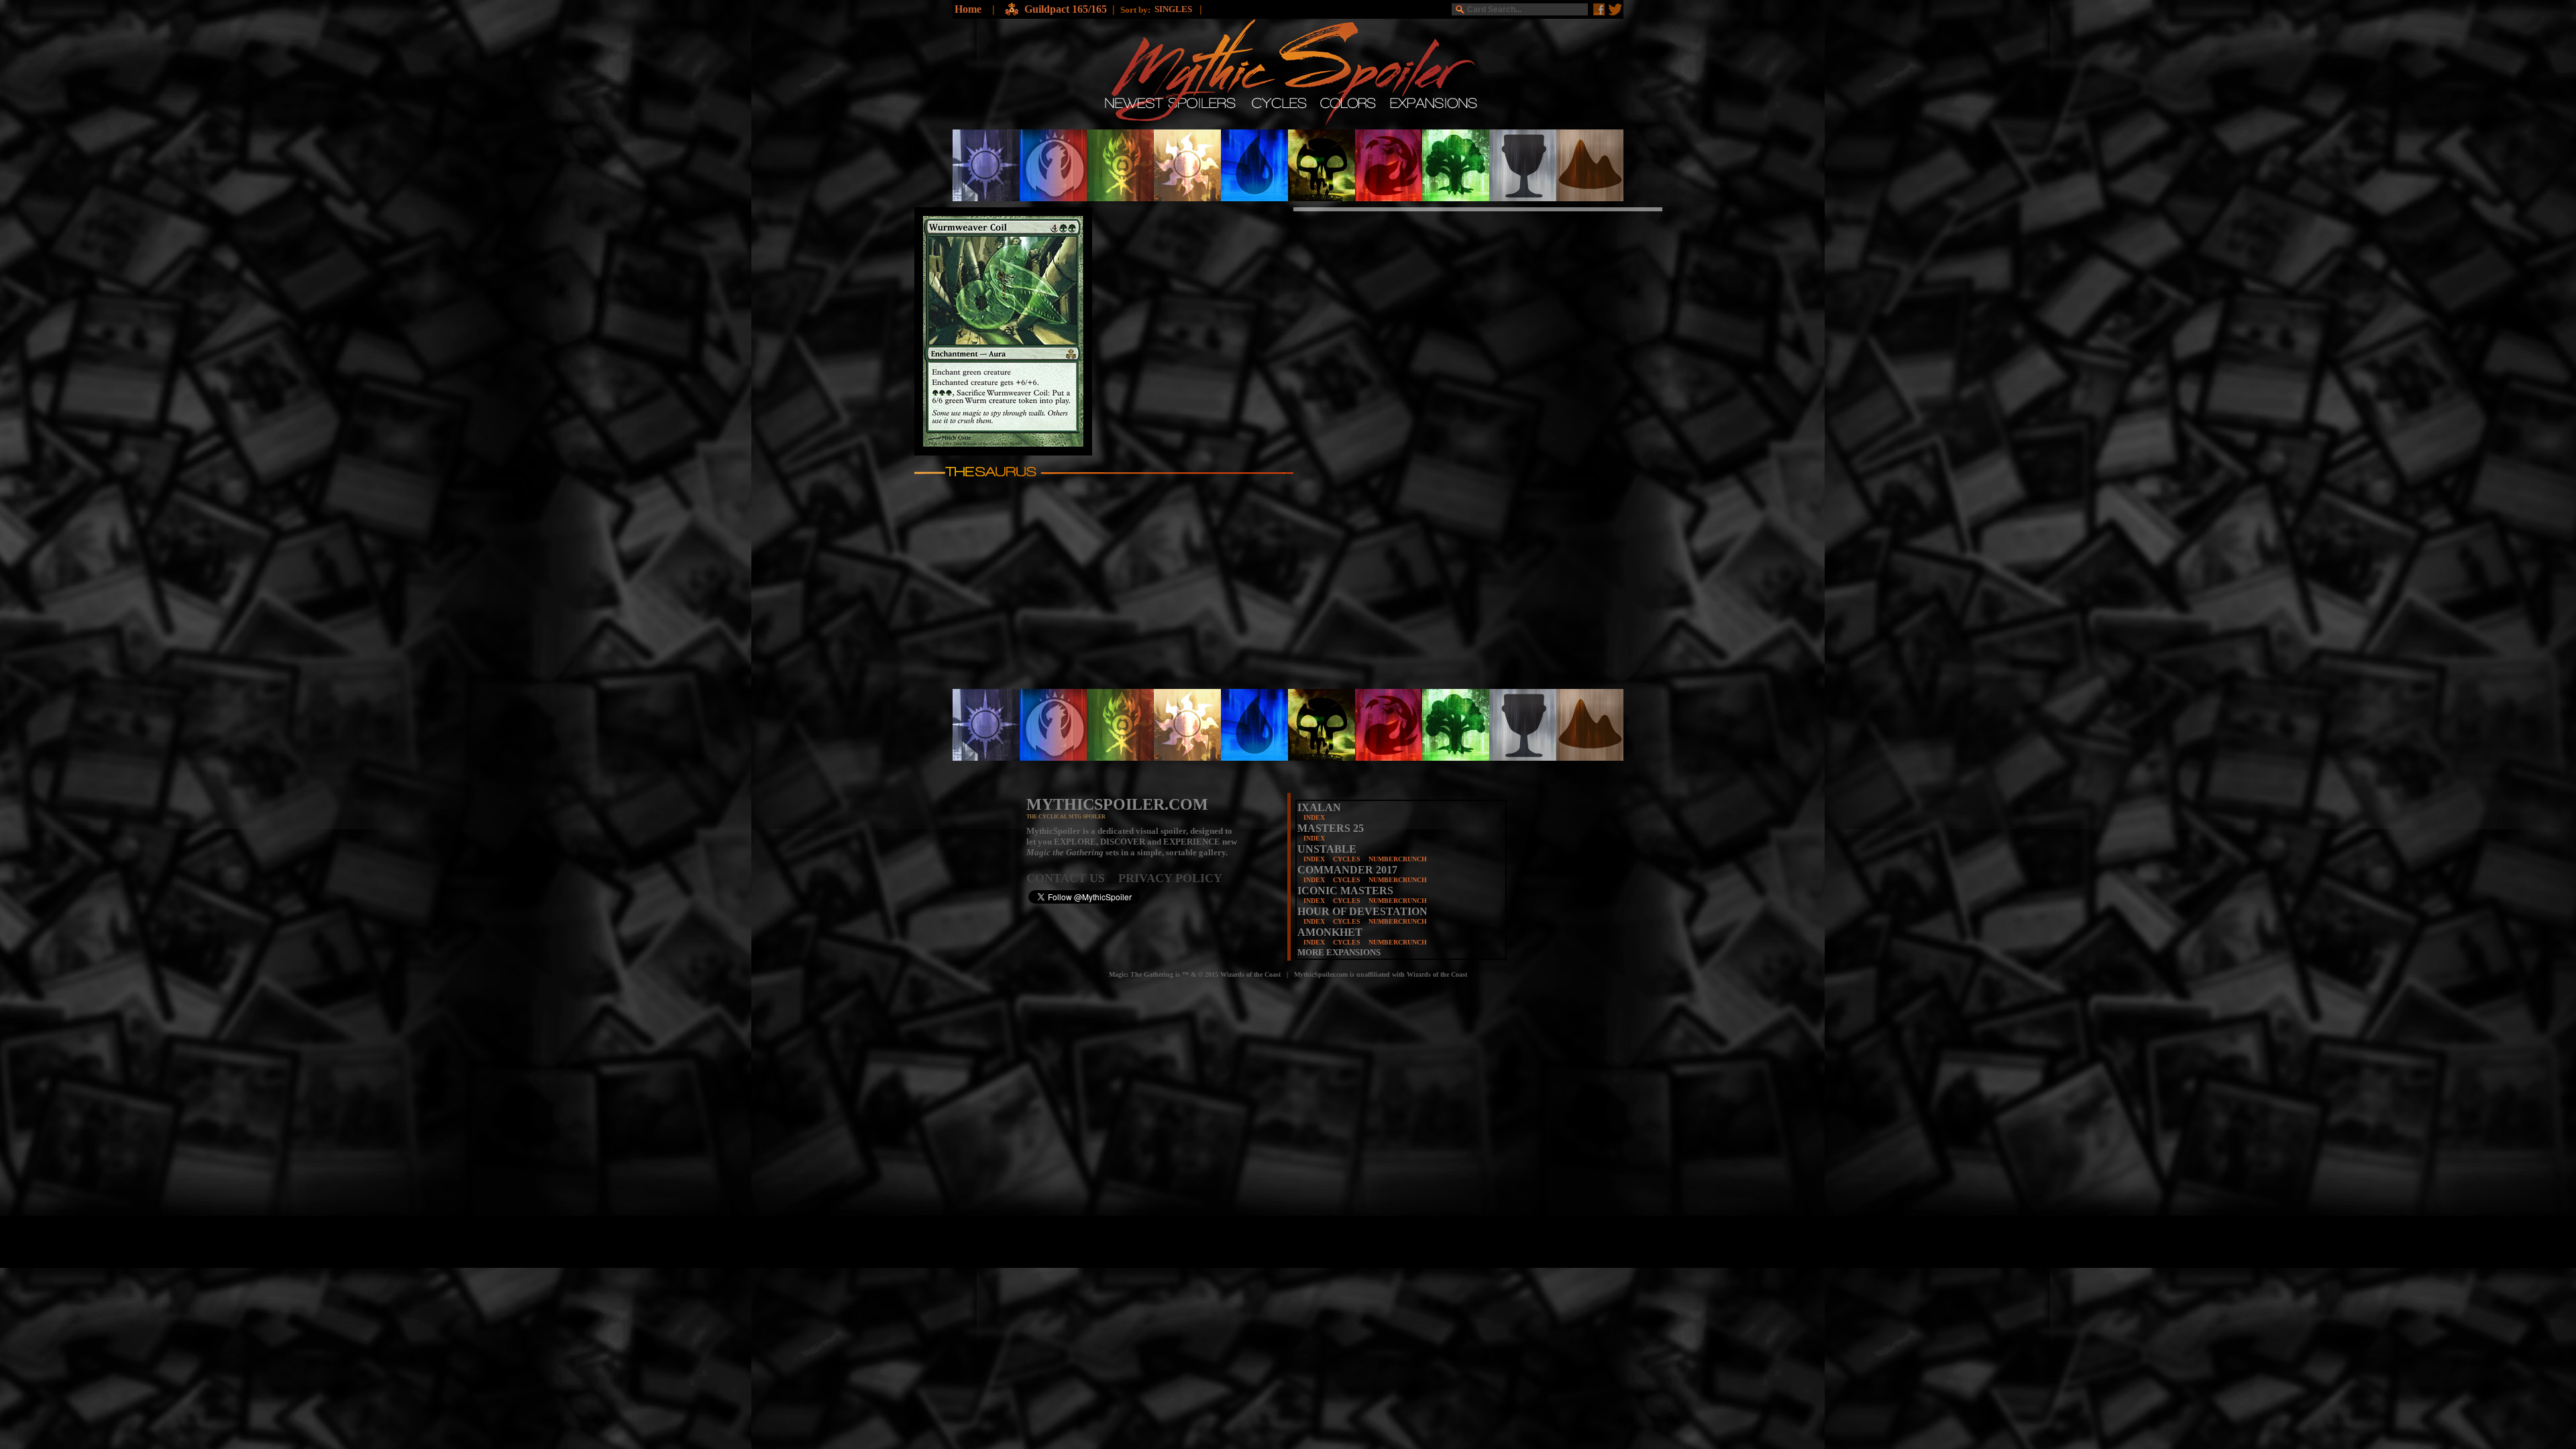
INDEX (1314, 817)
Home (968, 9)
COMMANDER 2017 (1347, 870)
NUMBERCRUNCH (1398, 859)
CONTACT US (1072, 878)
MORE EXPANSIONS (1339, 952)
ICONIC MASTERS (1345, 891)
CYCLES (1347, 859)
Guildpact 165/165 (1066, 9)
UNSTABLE (1327, 849)
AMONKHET (1330, 932)
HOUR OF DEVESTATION (1362, 911)
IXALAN (1319, 807)
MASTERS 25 (1331, 828)
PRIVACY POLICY (1170, 878)
